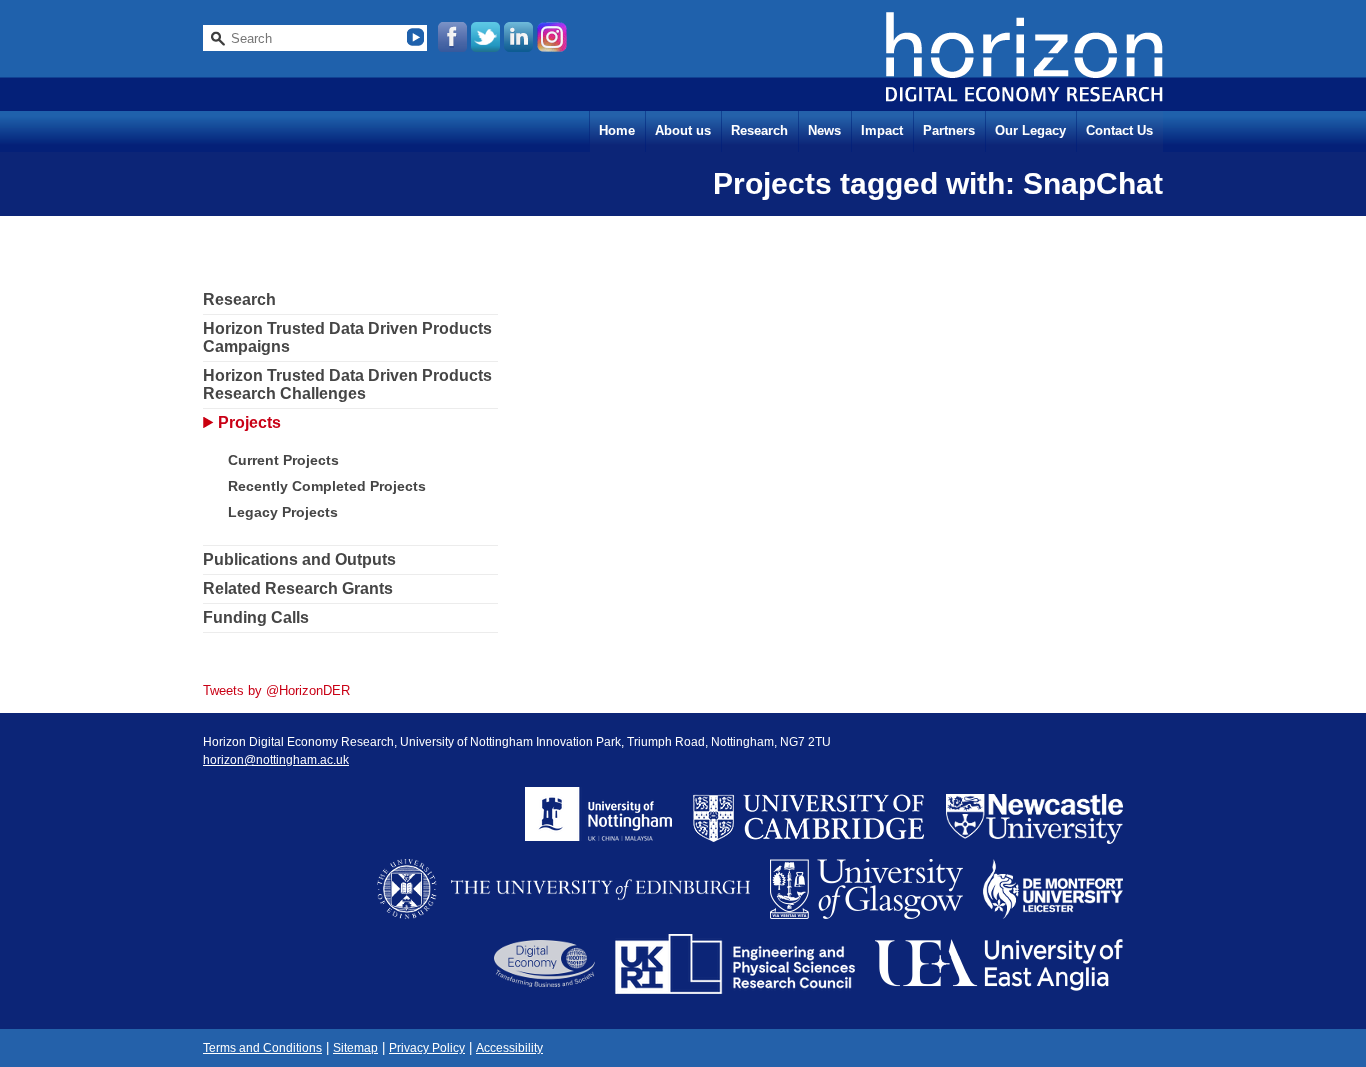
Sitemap (355, 1048)
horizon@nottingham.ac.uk (276, 760)
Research (759, 130)
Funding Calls (256, 617)
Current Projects (283, 460)
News (824, 130)
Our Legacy (1030, 130)
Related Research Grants (298, 588)
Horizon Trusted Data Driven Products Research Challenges (347, 384)
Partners (949, 130)
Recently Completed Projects (327, 486)
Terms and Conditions (262, 1048)
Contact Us (1119, 130)
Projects (249, 422)
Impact (882, 130)
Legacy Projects (283, 512)
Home (617, 130)
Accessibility (509, 1048)
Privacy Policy (427, 1048)
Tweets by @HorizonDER (276, 690)
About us (683, 130)
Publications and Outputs (299, 559)
